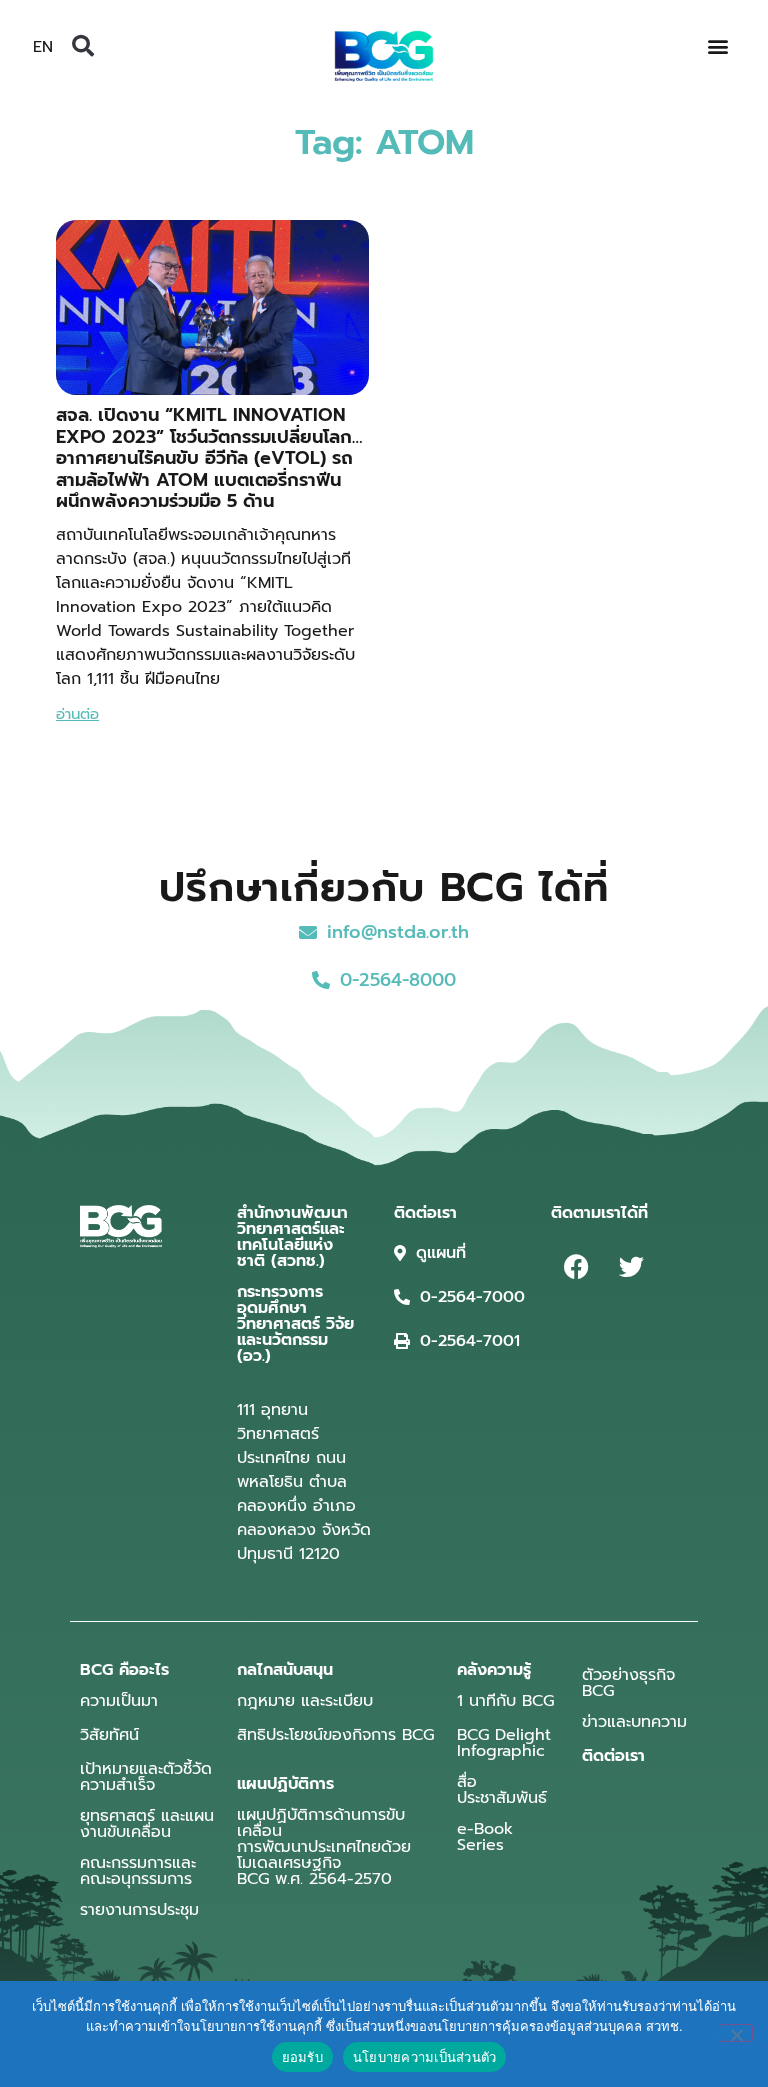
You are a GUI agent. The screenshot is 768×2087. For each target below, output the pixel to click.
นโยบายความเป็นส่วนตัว (425, 2057)
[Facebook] (576, 1266)
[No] (736, 2033)
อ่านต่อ (77, 714)
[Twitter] (631, 1266)
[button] (83, 46)
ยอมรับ (302, 2057)
